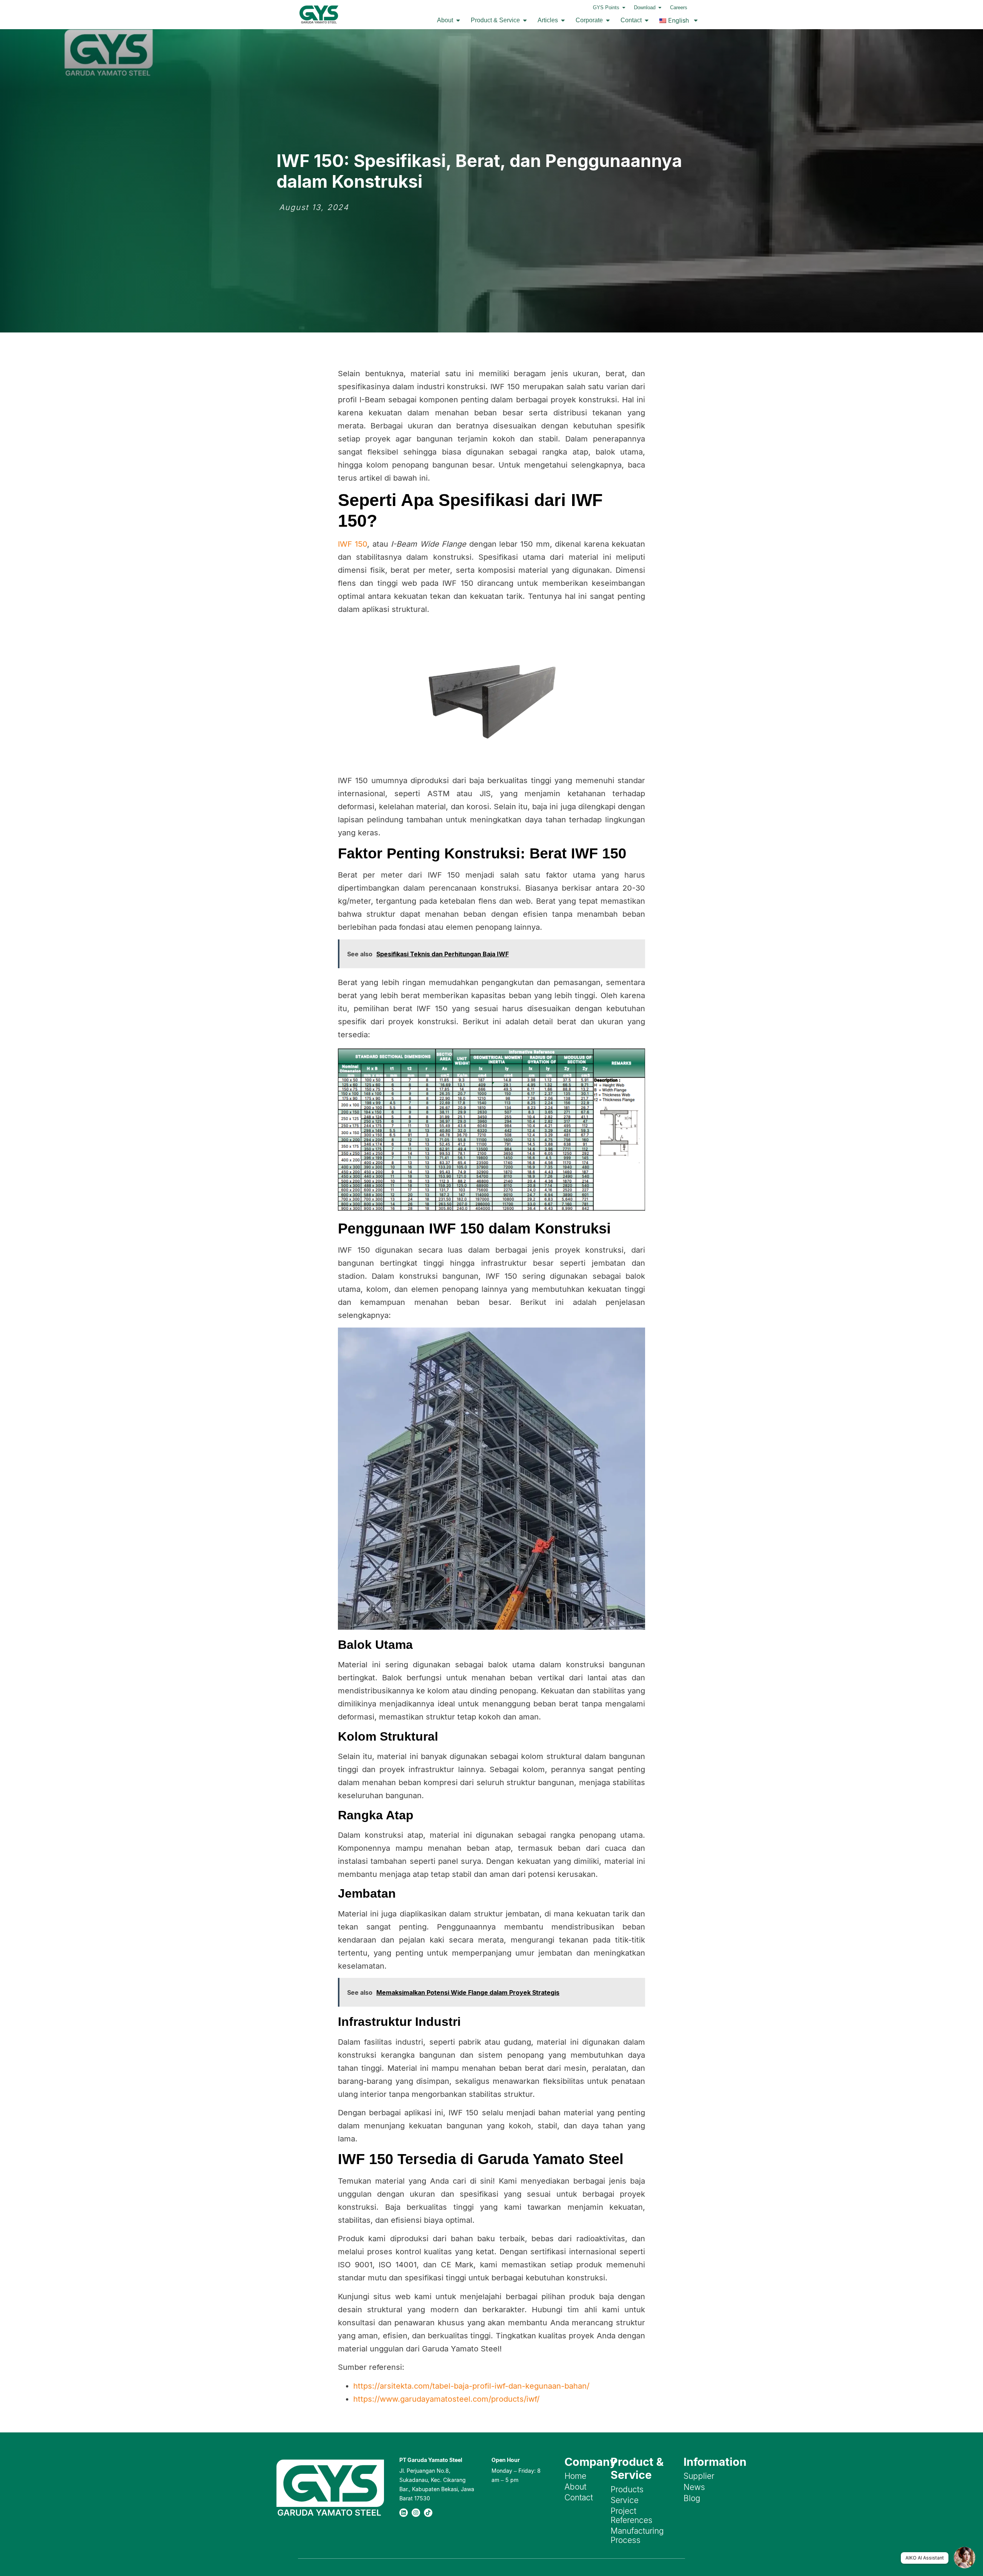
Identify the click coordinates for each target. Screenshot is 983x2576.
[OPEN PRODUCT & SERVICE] (525, 20)
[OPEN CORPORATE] (608, 20)
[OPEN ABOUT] (458, 20)
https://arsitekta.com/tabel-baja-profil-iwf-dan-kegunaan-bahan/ (471, 2386)
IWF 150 (352, 544)
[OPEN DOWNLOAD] (660, 8)
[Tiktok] (428, 2513)
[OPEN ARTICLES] (563, 20)
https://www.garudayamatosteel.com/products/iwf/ (446, 2399)
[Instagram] (416, 2513)
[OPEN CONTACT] (647, 20)
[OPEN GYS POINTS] (624, 8)
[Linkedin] (404, 2513)
